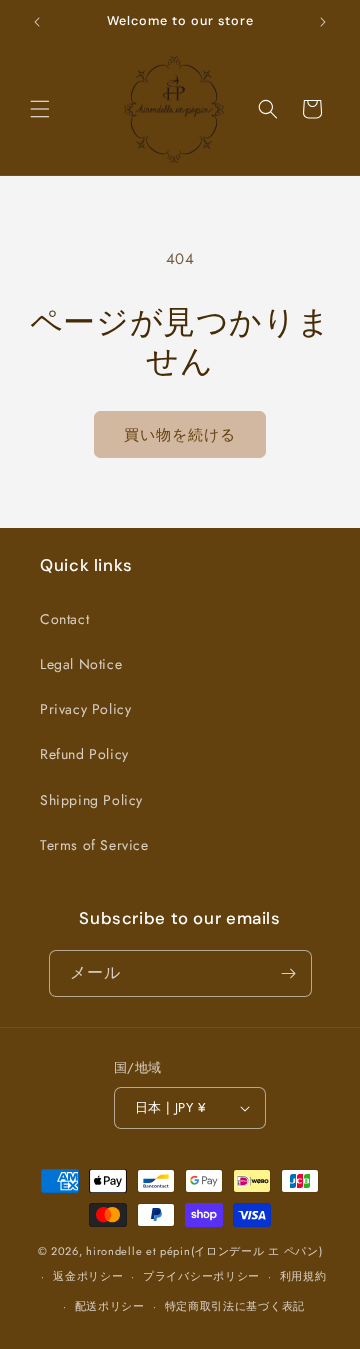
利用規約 (303, 1276)
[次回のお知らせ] (323, 22)
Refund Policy (84, 754)
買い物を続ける (180, 435)
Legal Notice (81, 664)
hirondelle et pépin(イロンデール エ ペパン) (204, 1251)
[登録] (289, 973)
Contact (64, 619)
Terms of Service (94, 845)
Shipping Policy (91, 800)
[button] (40, 109)
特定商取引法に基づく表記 (235, 1306)
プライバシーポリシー (201, 1276)
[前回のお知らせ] (37, 22)
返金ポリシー (88, 1276)
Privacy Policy (85, 709)
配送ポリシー (110, 1306)
